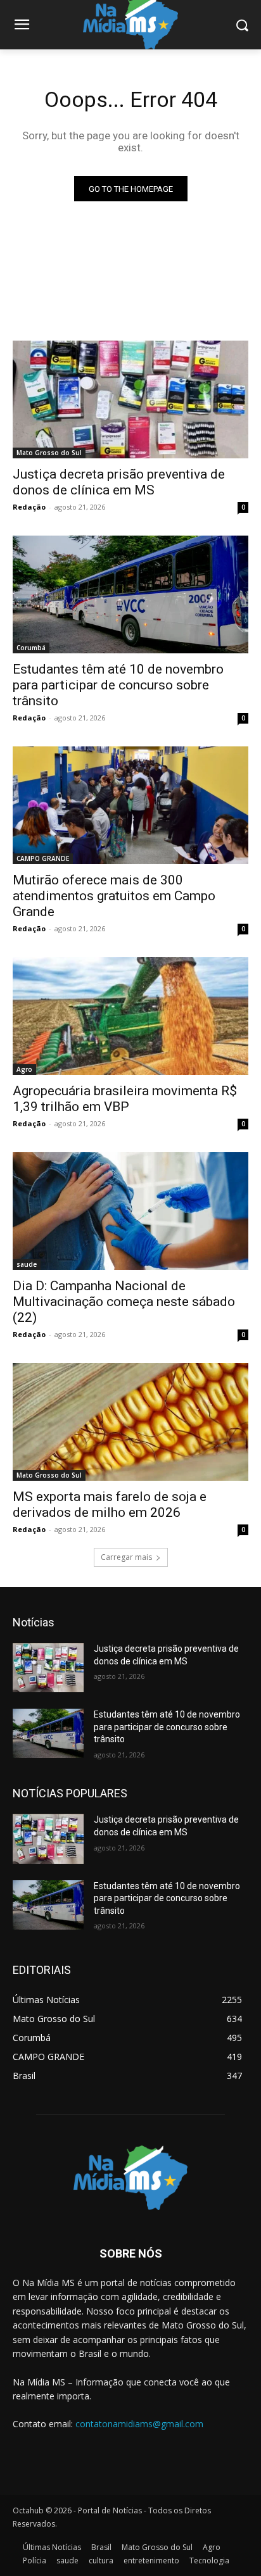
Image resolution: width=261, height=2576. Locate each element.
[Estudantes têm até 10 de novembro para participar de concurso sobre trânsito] (130, 594)
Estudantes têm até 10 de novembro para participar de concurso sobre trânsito (118, 685)
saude (27, 1264)
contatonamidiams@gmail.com (139, 2424)
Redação (29, 507)
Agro (24, 1069)
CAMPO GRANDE (43, 858)
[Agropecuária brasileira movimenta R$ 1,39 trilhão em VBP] (130, 1016)
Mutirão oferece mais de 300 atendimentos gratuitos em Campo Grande (114, 896)
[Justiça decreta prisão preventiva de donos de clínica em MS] (130, 399)
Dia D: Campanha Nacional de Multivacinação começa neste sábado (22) (124, 1302)
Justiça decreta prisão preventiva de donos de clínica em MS (119, 482)
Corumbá (31, 648)
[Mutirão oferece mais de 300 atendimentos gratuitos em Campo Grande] (130, 805)
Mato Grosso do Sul (49, 453)
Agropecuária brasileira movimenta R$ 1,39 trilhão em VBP (125, 1099)
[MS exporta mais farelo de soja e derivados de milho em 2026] (130, 1422)
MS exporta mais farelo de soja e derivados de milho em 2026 (110, 1505)
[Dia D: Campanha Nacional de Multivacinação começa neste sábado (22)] (130, 1211)
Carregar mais (126, 1557)
